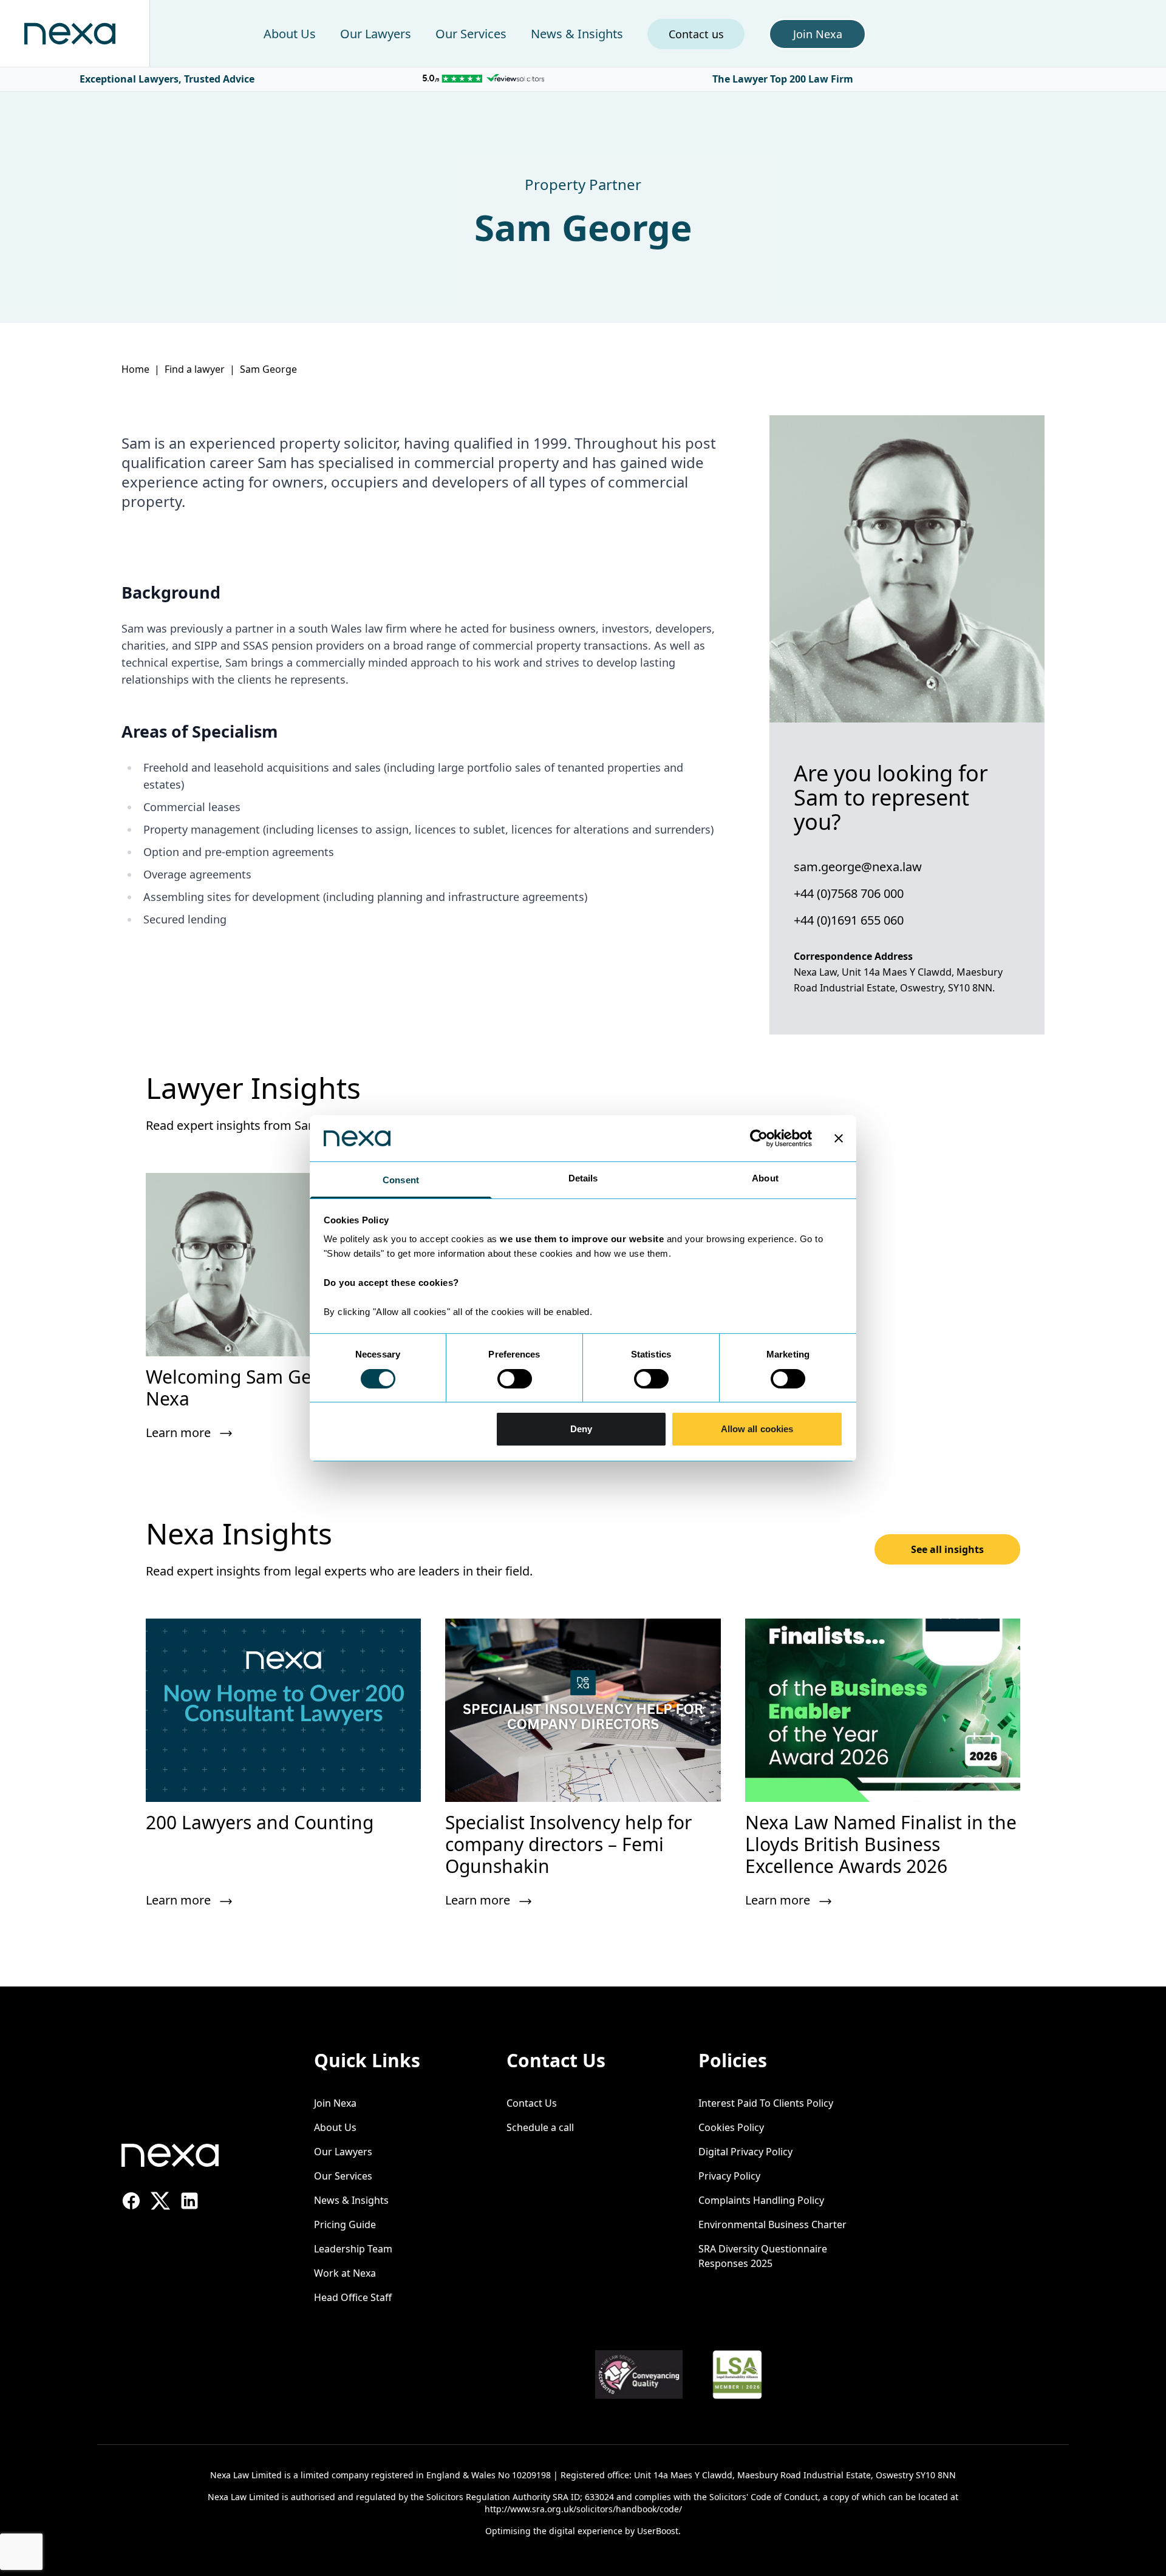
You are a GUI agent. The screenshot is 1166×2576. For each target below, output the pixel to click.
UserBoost (658, 2531)
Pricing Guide (345, 2224)
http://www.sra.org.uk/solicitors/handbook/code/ (583, 2509)
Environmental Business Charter (772, 2224)
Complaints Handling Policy (761, 2200)
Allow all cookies (757, 1429)
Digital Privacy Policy (745, 2152)
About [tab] (765, 1178)
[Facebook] (131, 2201)
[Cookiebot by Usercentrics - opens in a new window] (759, 1138)
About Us (290, 34)
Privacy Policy (729, 2176)
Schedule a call (540, 2127)
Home (135, 369)
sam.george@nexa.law (858, 867)
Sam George (268, 369)
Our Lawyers (376, 34)
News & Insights (577, 34)
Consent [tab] (401, 1180)
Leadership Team (353, 2249)
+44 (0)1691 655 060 (849, 920)
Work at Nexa (345, 2273)
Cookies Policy (731, 2127)
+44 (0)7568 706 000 (849, 893)
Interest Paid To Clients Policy (766, 2103)
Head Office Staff (353, 2297)
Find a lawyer (195, 369)
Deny (581, 1429)
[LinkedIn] (189, 2201)
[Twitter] (160, 2201)
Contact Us (532, 2103)
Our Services (471, 34)
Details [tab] (583, 1178)
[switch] (515, 1379)
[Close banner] (839, 1138)
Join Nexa (335, 2103)
